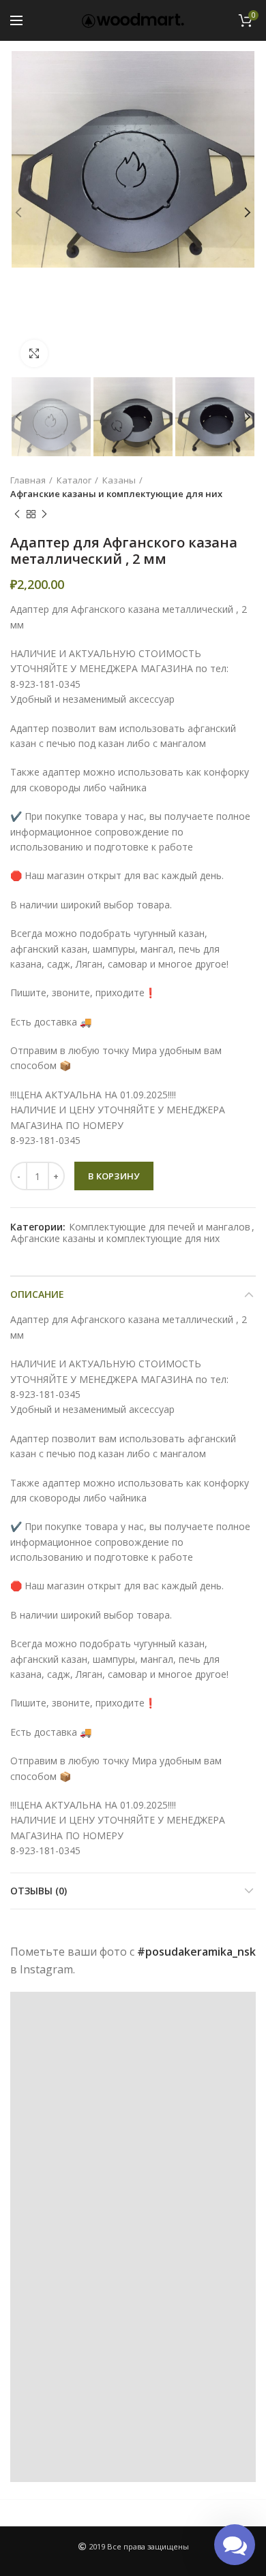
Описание (37, 1294)
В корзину (114, 1176)
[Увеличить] (34, 353)
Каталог (74, 480)
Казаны (119, 480)
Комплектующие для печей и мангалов (160, 1227)
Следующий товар (44, 514)
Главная (28, 480)
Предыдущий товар (17, 514)
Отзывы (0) (39, 1891)
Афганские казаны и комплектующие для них (116, 494)
